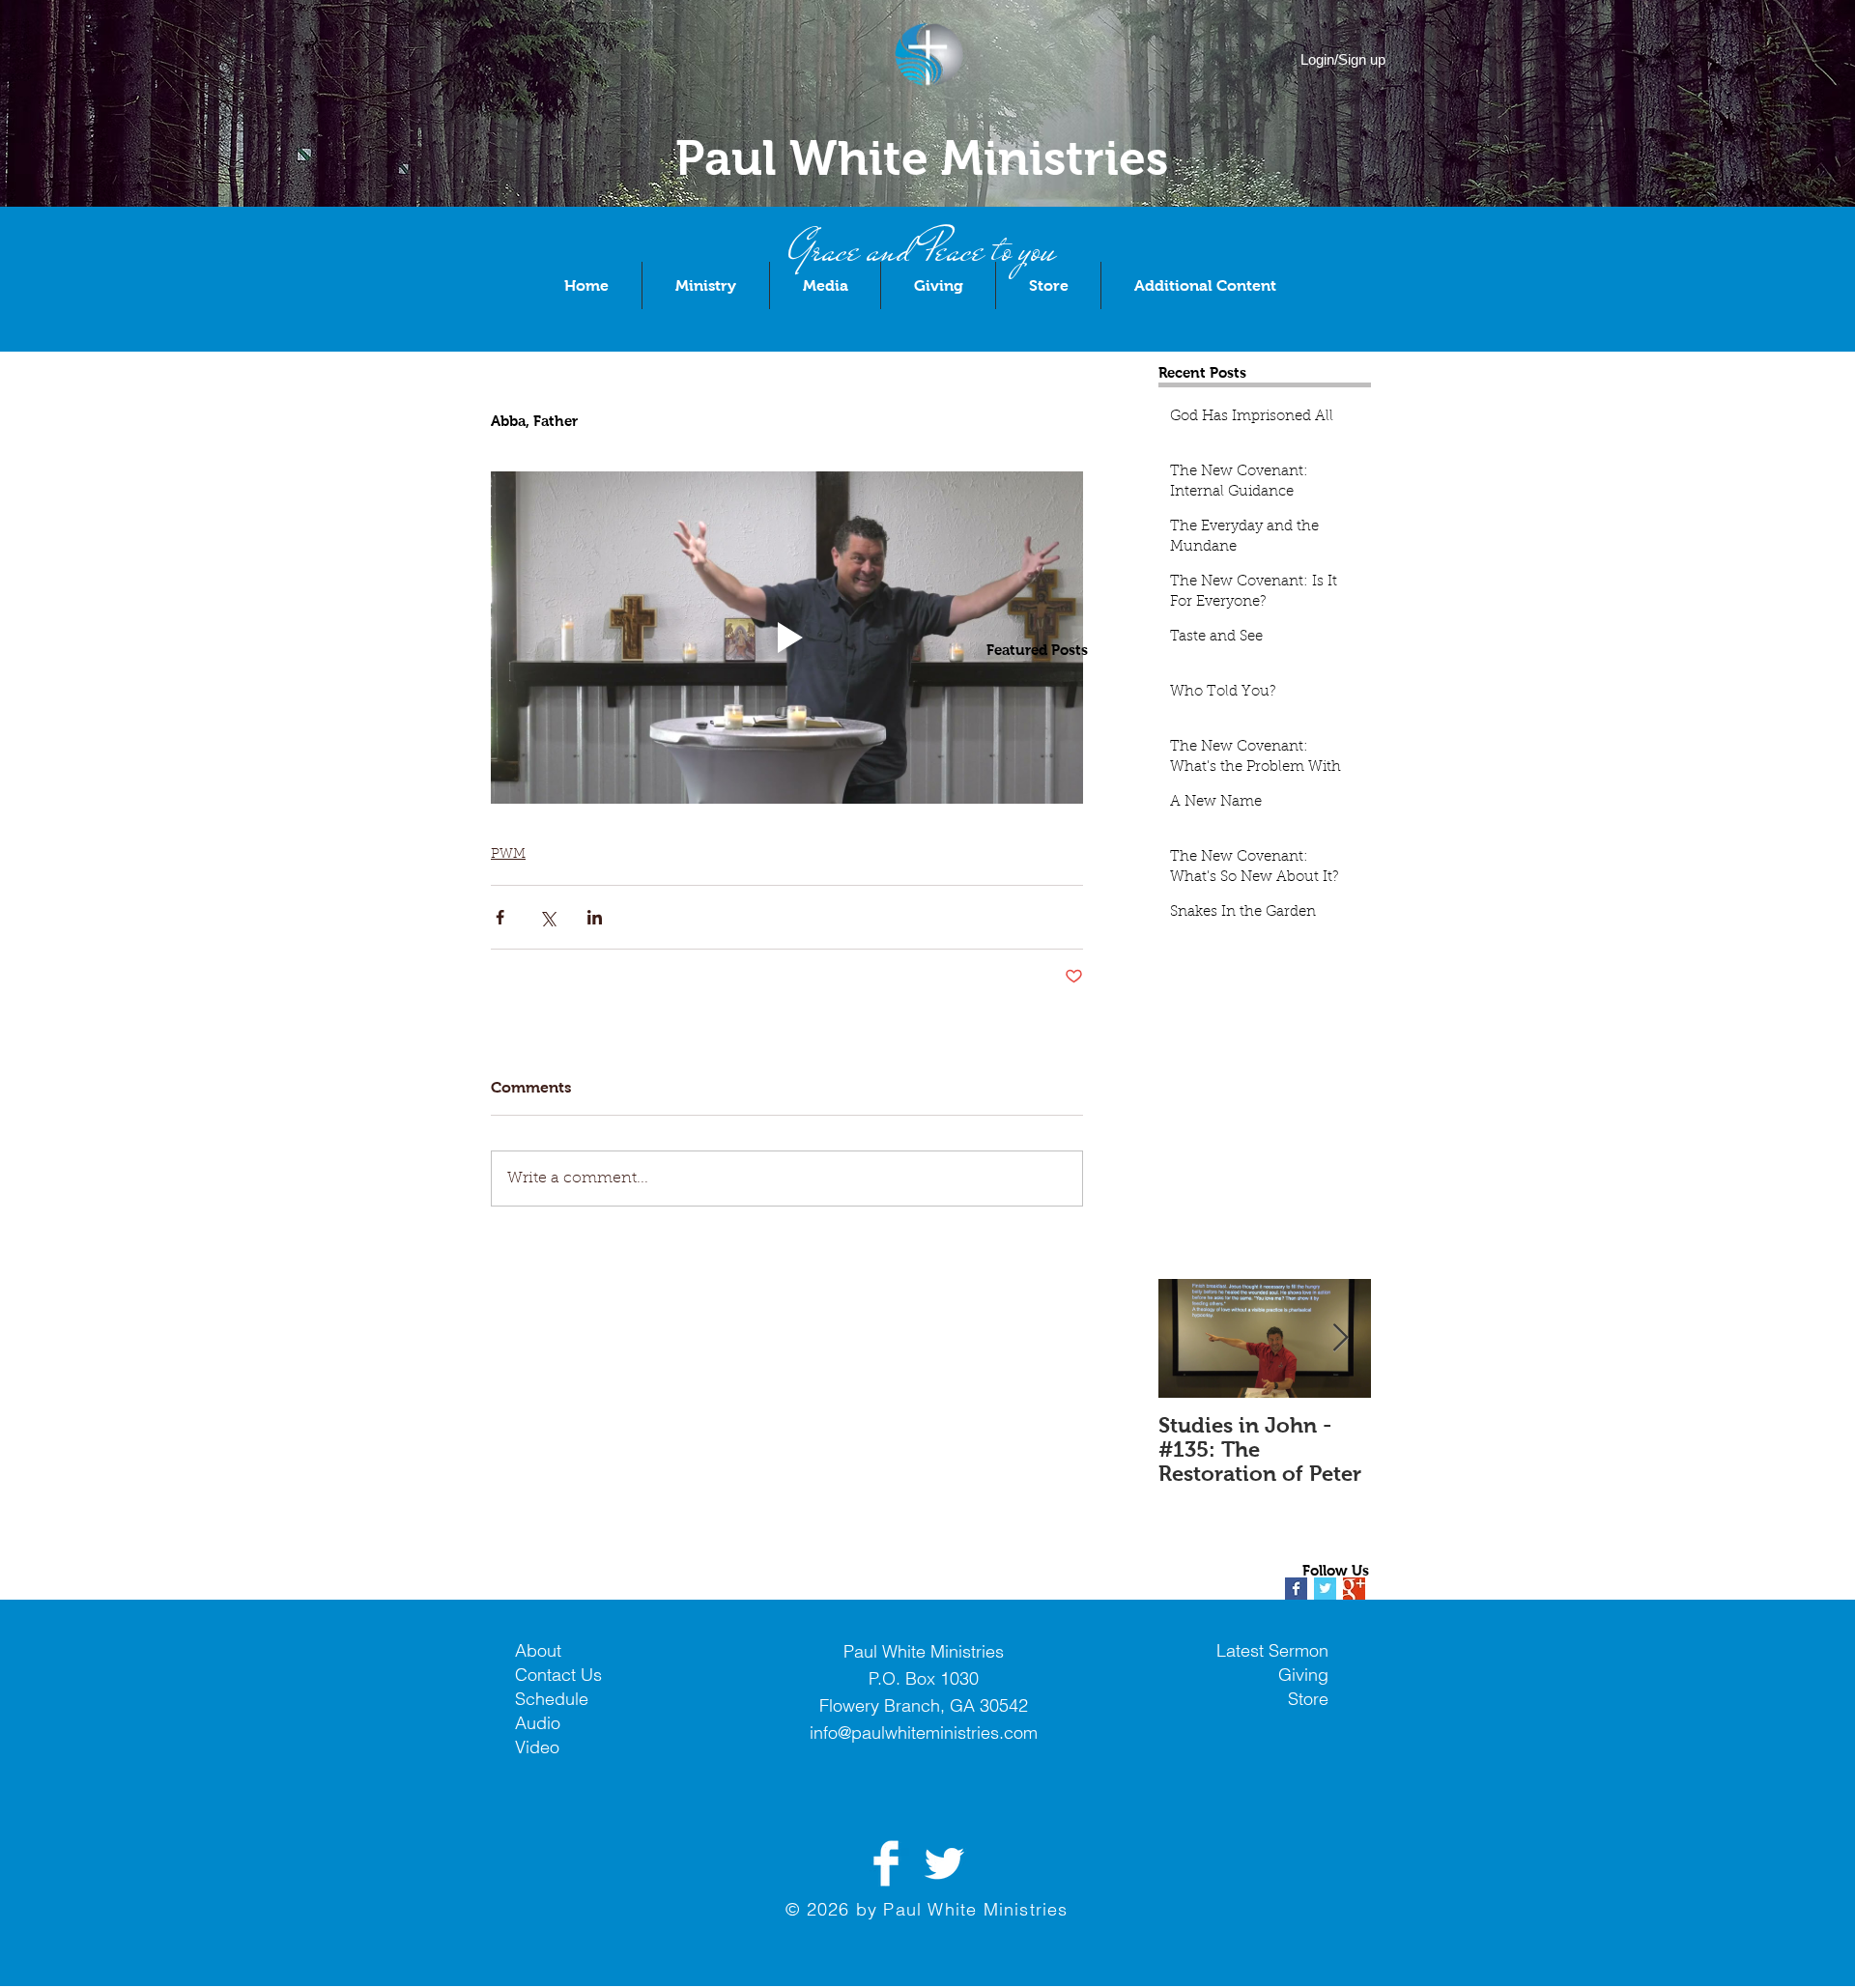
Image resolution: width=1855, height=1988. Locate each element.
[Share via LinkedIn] (595, 917)
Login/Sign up (1343, 59)
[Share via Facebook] (500, 917)
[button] (706, 285)
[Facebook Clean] (886, 1863)
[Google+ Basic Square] (1354, 1589)
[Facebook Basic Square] (1296, 1589)
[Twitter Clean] (944, 1863)
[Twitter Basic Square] (1325, 1589)
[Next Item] (1340, 1338)
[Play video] (787, 638)
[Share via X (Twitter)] (547, 917)
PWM (508, 855)
